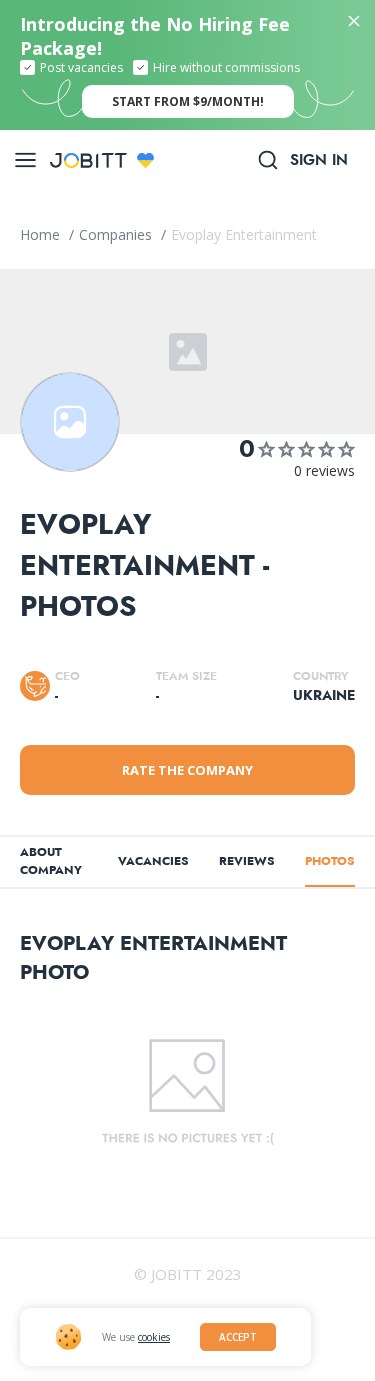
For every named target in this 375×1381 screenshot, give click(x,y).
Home (42, 234)
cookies (154, 1337)
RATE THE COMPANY (187, 770)
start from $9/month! (188, 101)
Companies (117, 234)
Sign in (319, 160)
